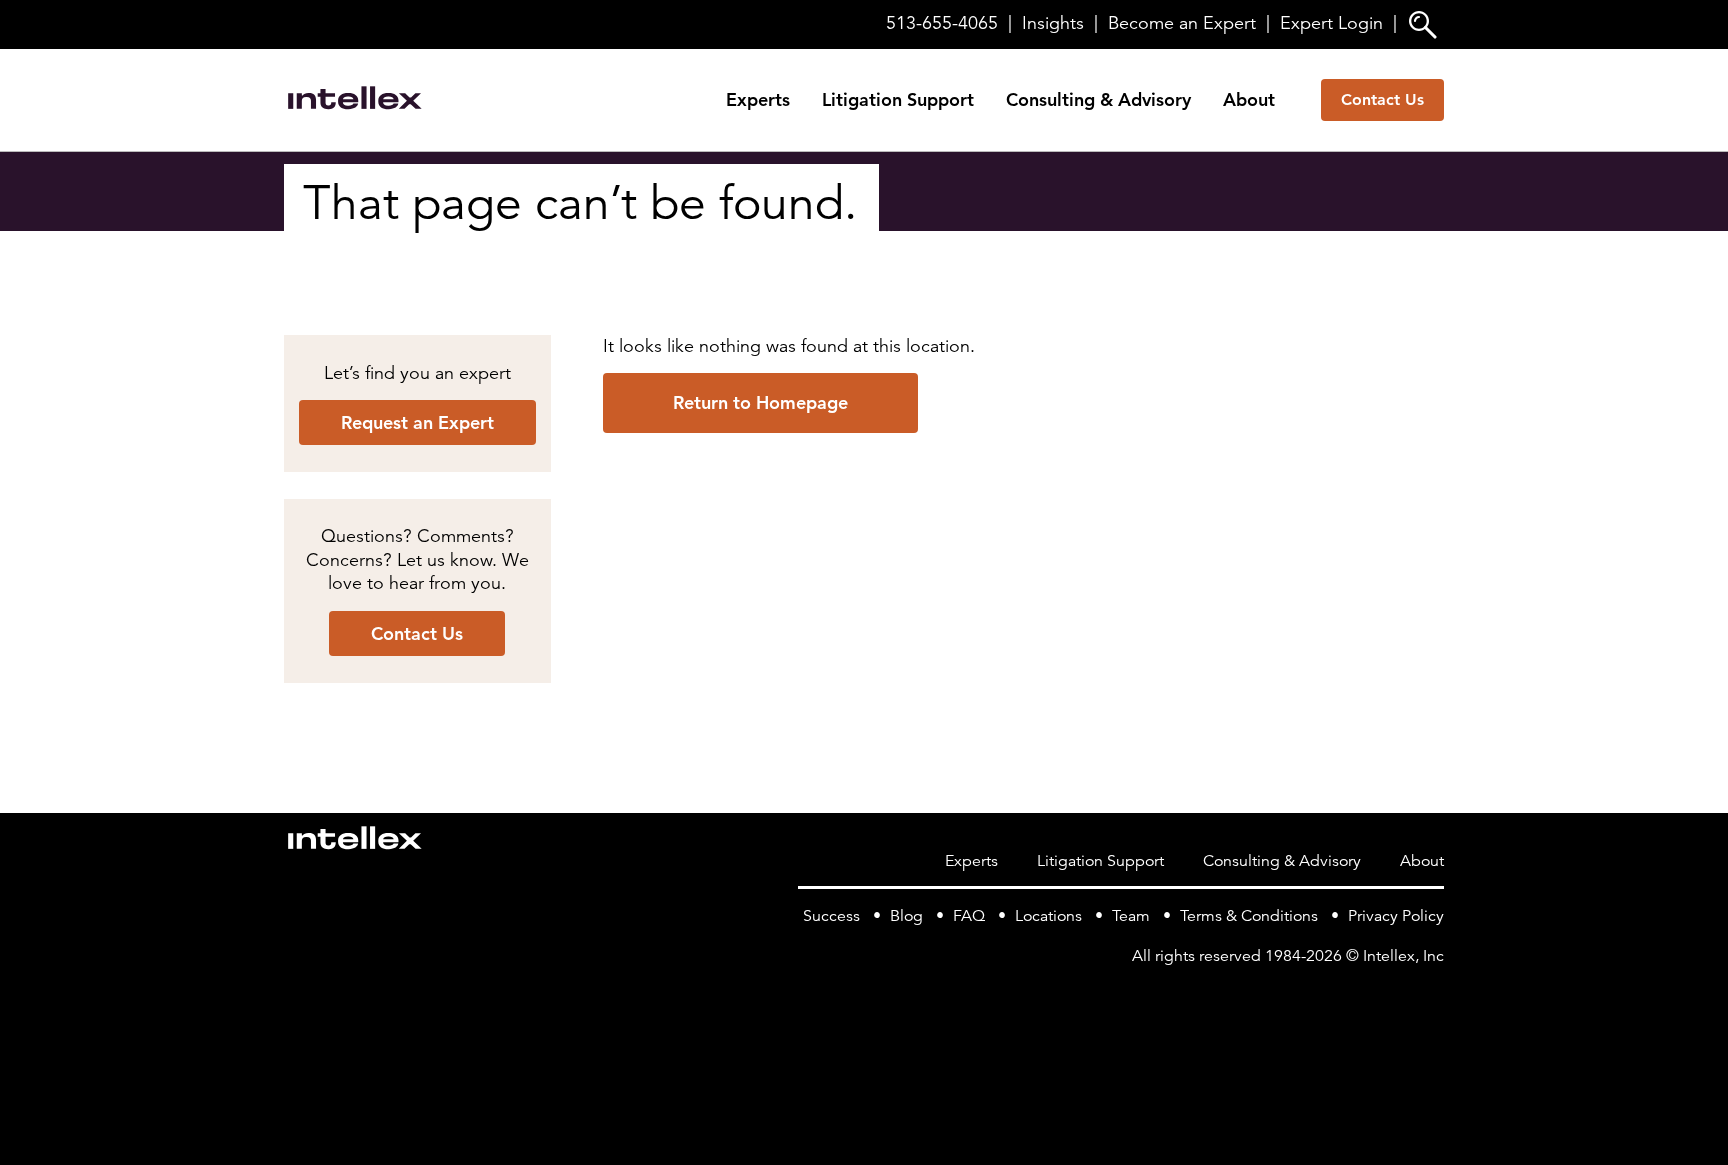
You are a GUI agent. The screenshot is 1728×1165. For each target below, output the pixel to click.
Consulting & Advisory (1098, 99)
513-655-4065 (942, 23)
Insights (1053, 23)
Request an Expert (417, 422)
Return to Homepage (760, 402)
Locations (1048, 916)
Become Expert (1182, 23)
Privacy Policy (1396, 916)
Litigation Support (898, 99)
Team (1131, 916)
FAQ (969, 916)
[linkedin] (1432, 997)
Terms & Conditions (1249, 916)
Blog (906, 916)
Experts (758, 99)
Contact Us (1382, 99)
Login (1331, 23)
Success (831, 916)
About (1249, 99)
